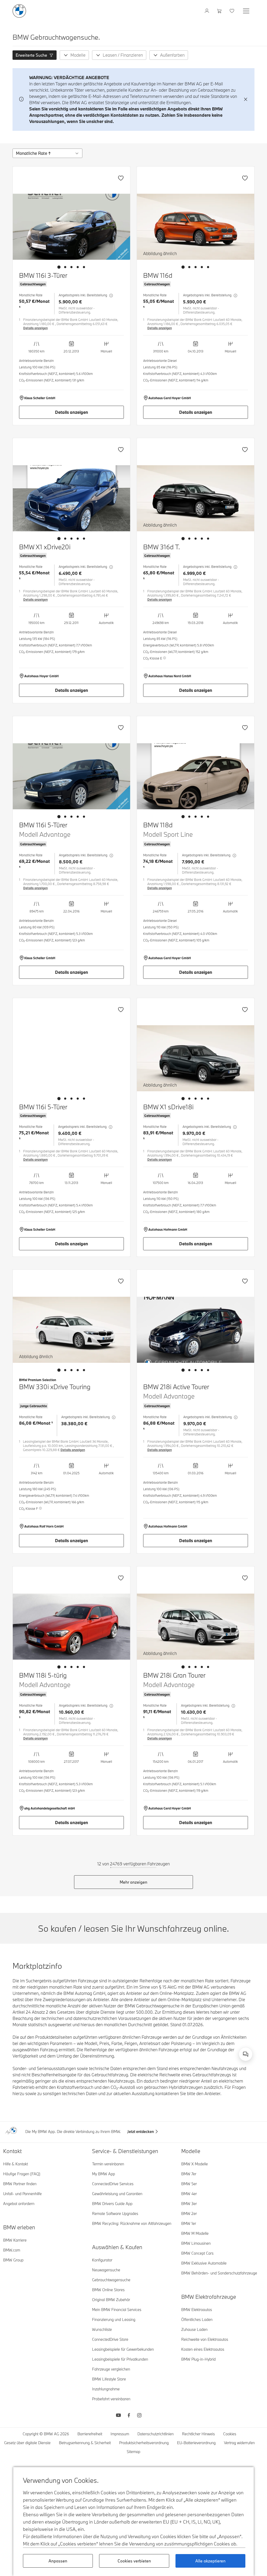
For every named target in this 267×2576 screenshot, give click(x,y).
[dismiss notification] (246, 99)
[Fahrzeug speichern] (121, 178)
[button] (35, 55)
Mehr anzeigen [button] (133, 1882)
